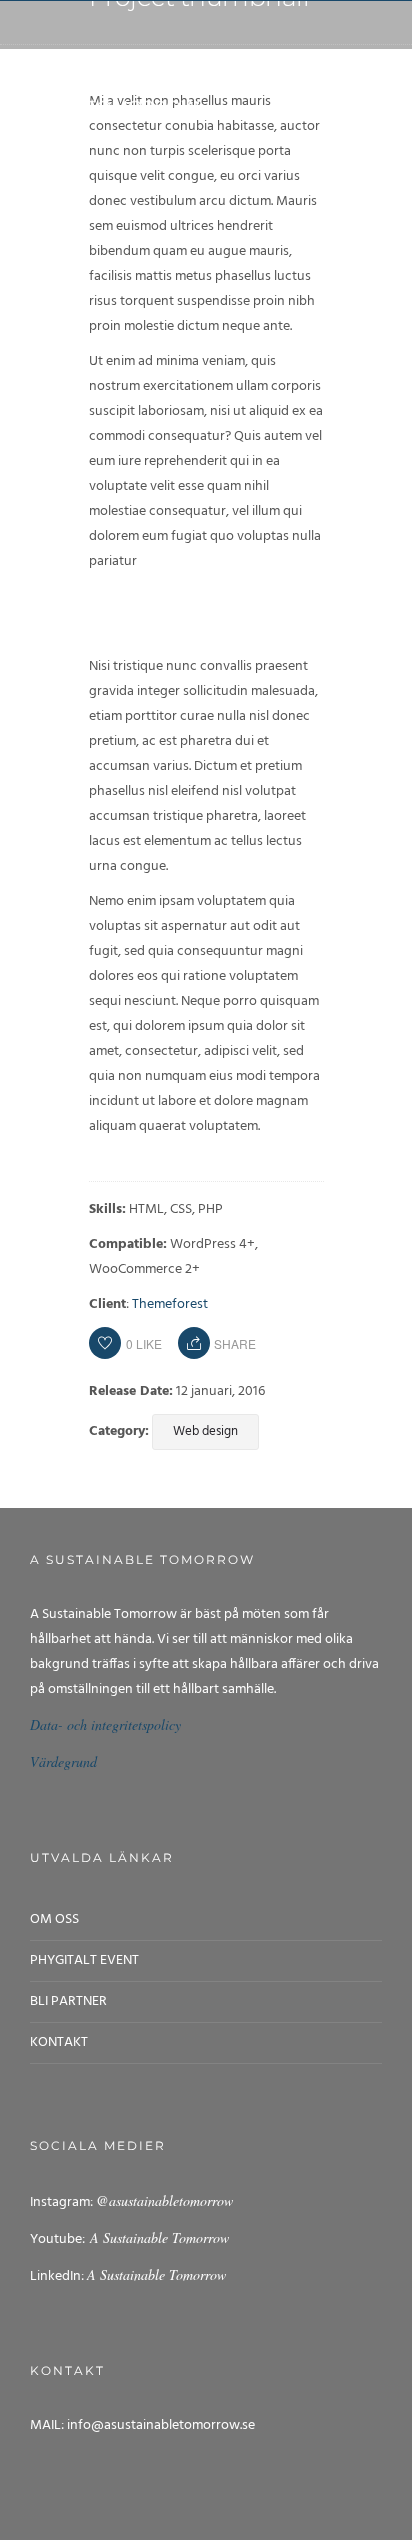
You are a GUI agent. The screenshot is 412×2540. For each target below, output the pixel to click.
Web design (205, 1431)
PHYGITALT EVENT (84, 1960)
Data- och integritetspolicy (105, 1724)
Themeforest (170, 1304)
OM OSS (54, 1919)
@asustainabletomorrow (164, 2200)
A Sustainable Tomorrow (157, 2237)
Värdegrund (63, 1761)
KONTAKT (59, 2042)
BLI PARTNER (68, 2001)
